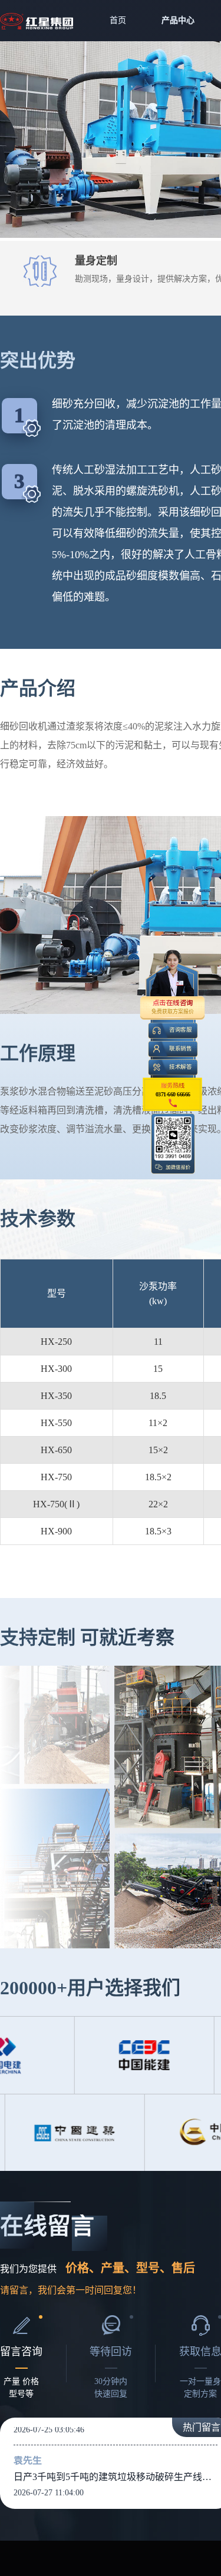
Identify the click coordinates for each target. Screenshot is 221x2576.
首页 (118, 20)
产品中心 (178, 20)
